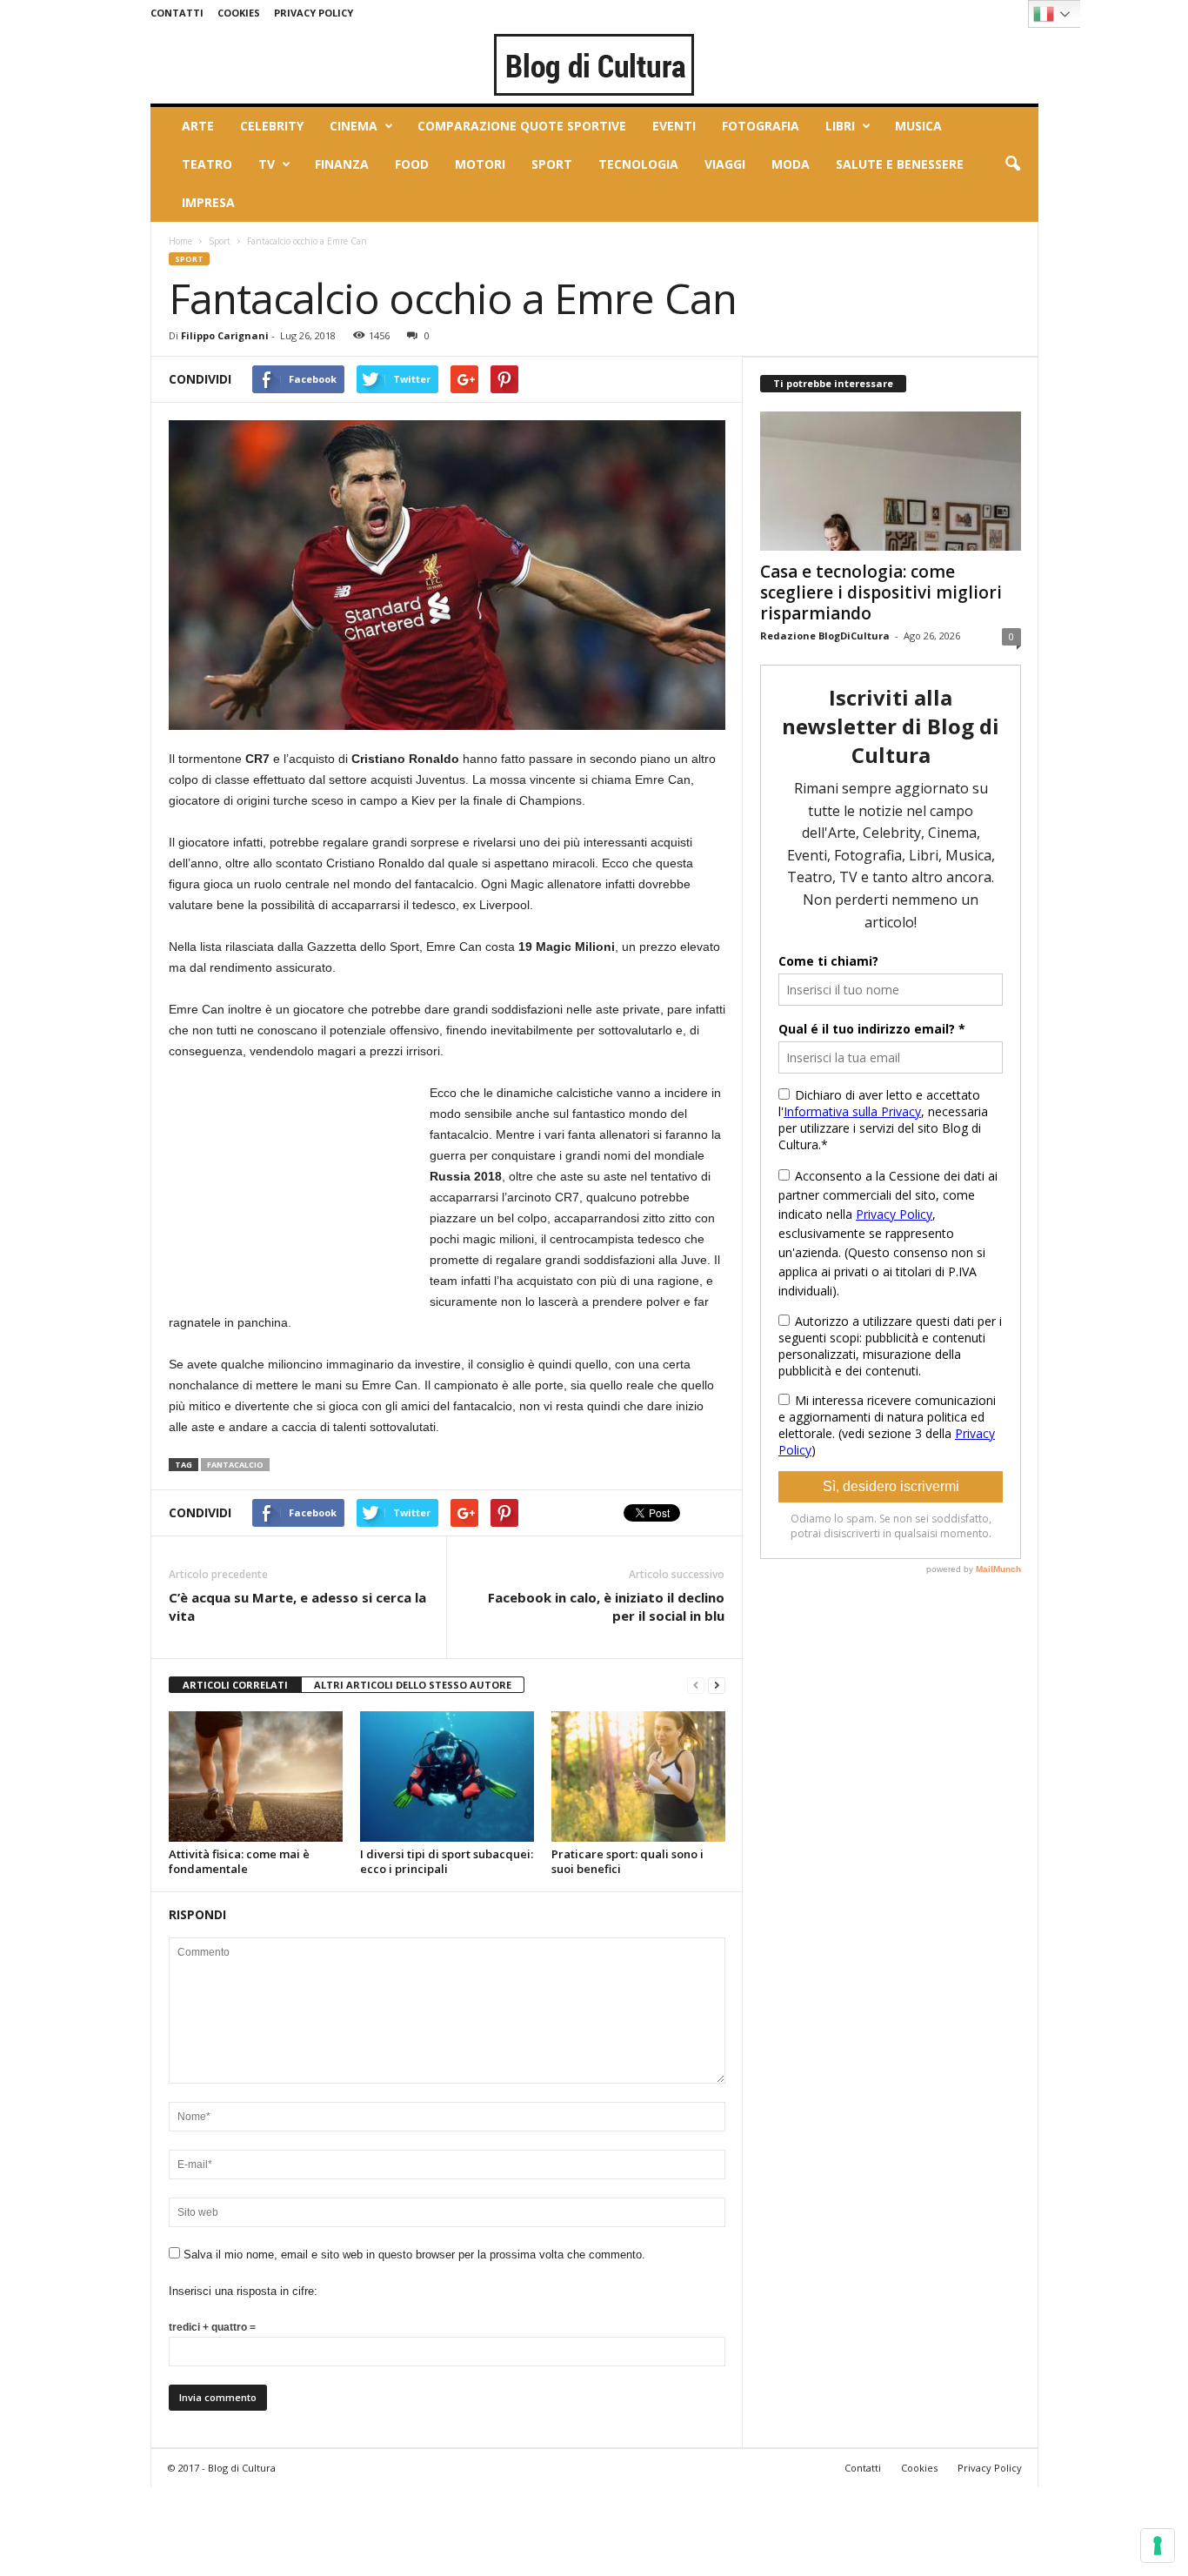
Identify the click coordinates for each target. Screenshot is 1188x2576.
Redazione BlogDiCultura (825, 636)
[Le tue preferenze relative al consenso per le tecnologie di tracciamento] (1158, 2546)
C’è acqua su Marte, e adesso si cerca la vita (297, 1606)
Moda (791, 164)
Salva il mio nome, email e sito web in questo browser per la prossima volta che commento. (414, 2255)
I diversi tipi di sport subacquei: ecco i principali (447, 1861)
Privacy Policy (314, 13)
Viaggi (725, 164)
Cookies (239, 13)
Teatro (207, 164)
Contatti (177, 13)
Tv (267, 164)
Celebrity (272, 126)
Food (412, 164)
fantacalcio (235, 1465)
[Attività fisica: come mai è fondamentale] (256, 1776)
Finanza (342, 164)
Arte (198, 126)
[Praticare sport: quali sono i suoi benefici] (638, 1776)
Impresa (208, 202)
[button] (1012, 164)
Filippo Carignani (225, 335)
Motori (480, 164)
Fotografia (761, 126)
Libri (840, 126)
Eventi (674, 126)
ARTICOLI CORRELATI (235, 1685)
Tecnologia (638, 164)
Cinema (354, 126)
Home (180, 241)
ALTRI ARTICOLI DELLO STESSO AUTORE (413, 1685)
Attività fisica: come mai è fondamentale (239, 1861)
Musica (918, 126)
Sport (552, 164)
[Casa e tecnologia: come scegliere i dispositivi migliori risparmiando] (891, 481)
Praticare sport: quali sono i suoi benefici (627, 1861)
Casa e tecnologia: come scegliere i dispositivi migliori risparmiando (881, 592)
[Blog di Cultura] (594, 64)
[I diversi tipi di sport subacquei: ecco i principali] (447, 1776)
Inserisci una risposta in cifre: (243, 2291)
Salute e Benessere (900, 164)
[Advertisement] (299, 1191)
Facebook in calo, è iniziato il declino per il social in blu (606, 1606)
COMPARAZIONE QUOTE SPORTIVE (522, 126)
